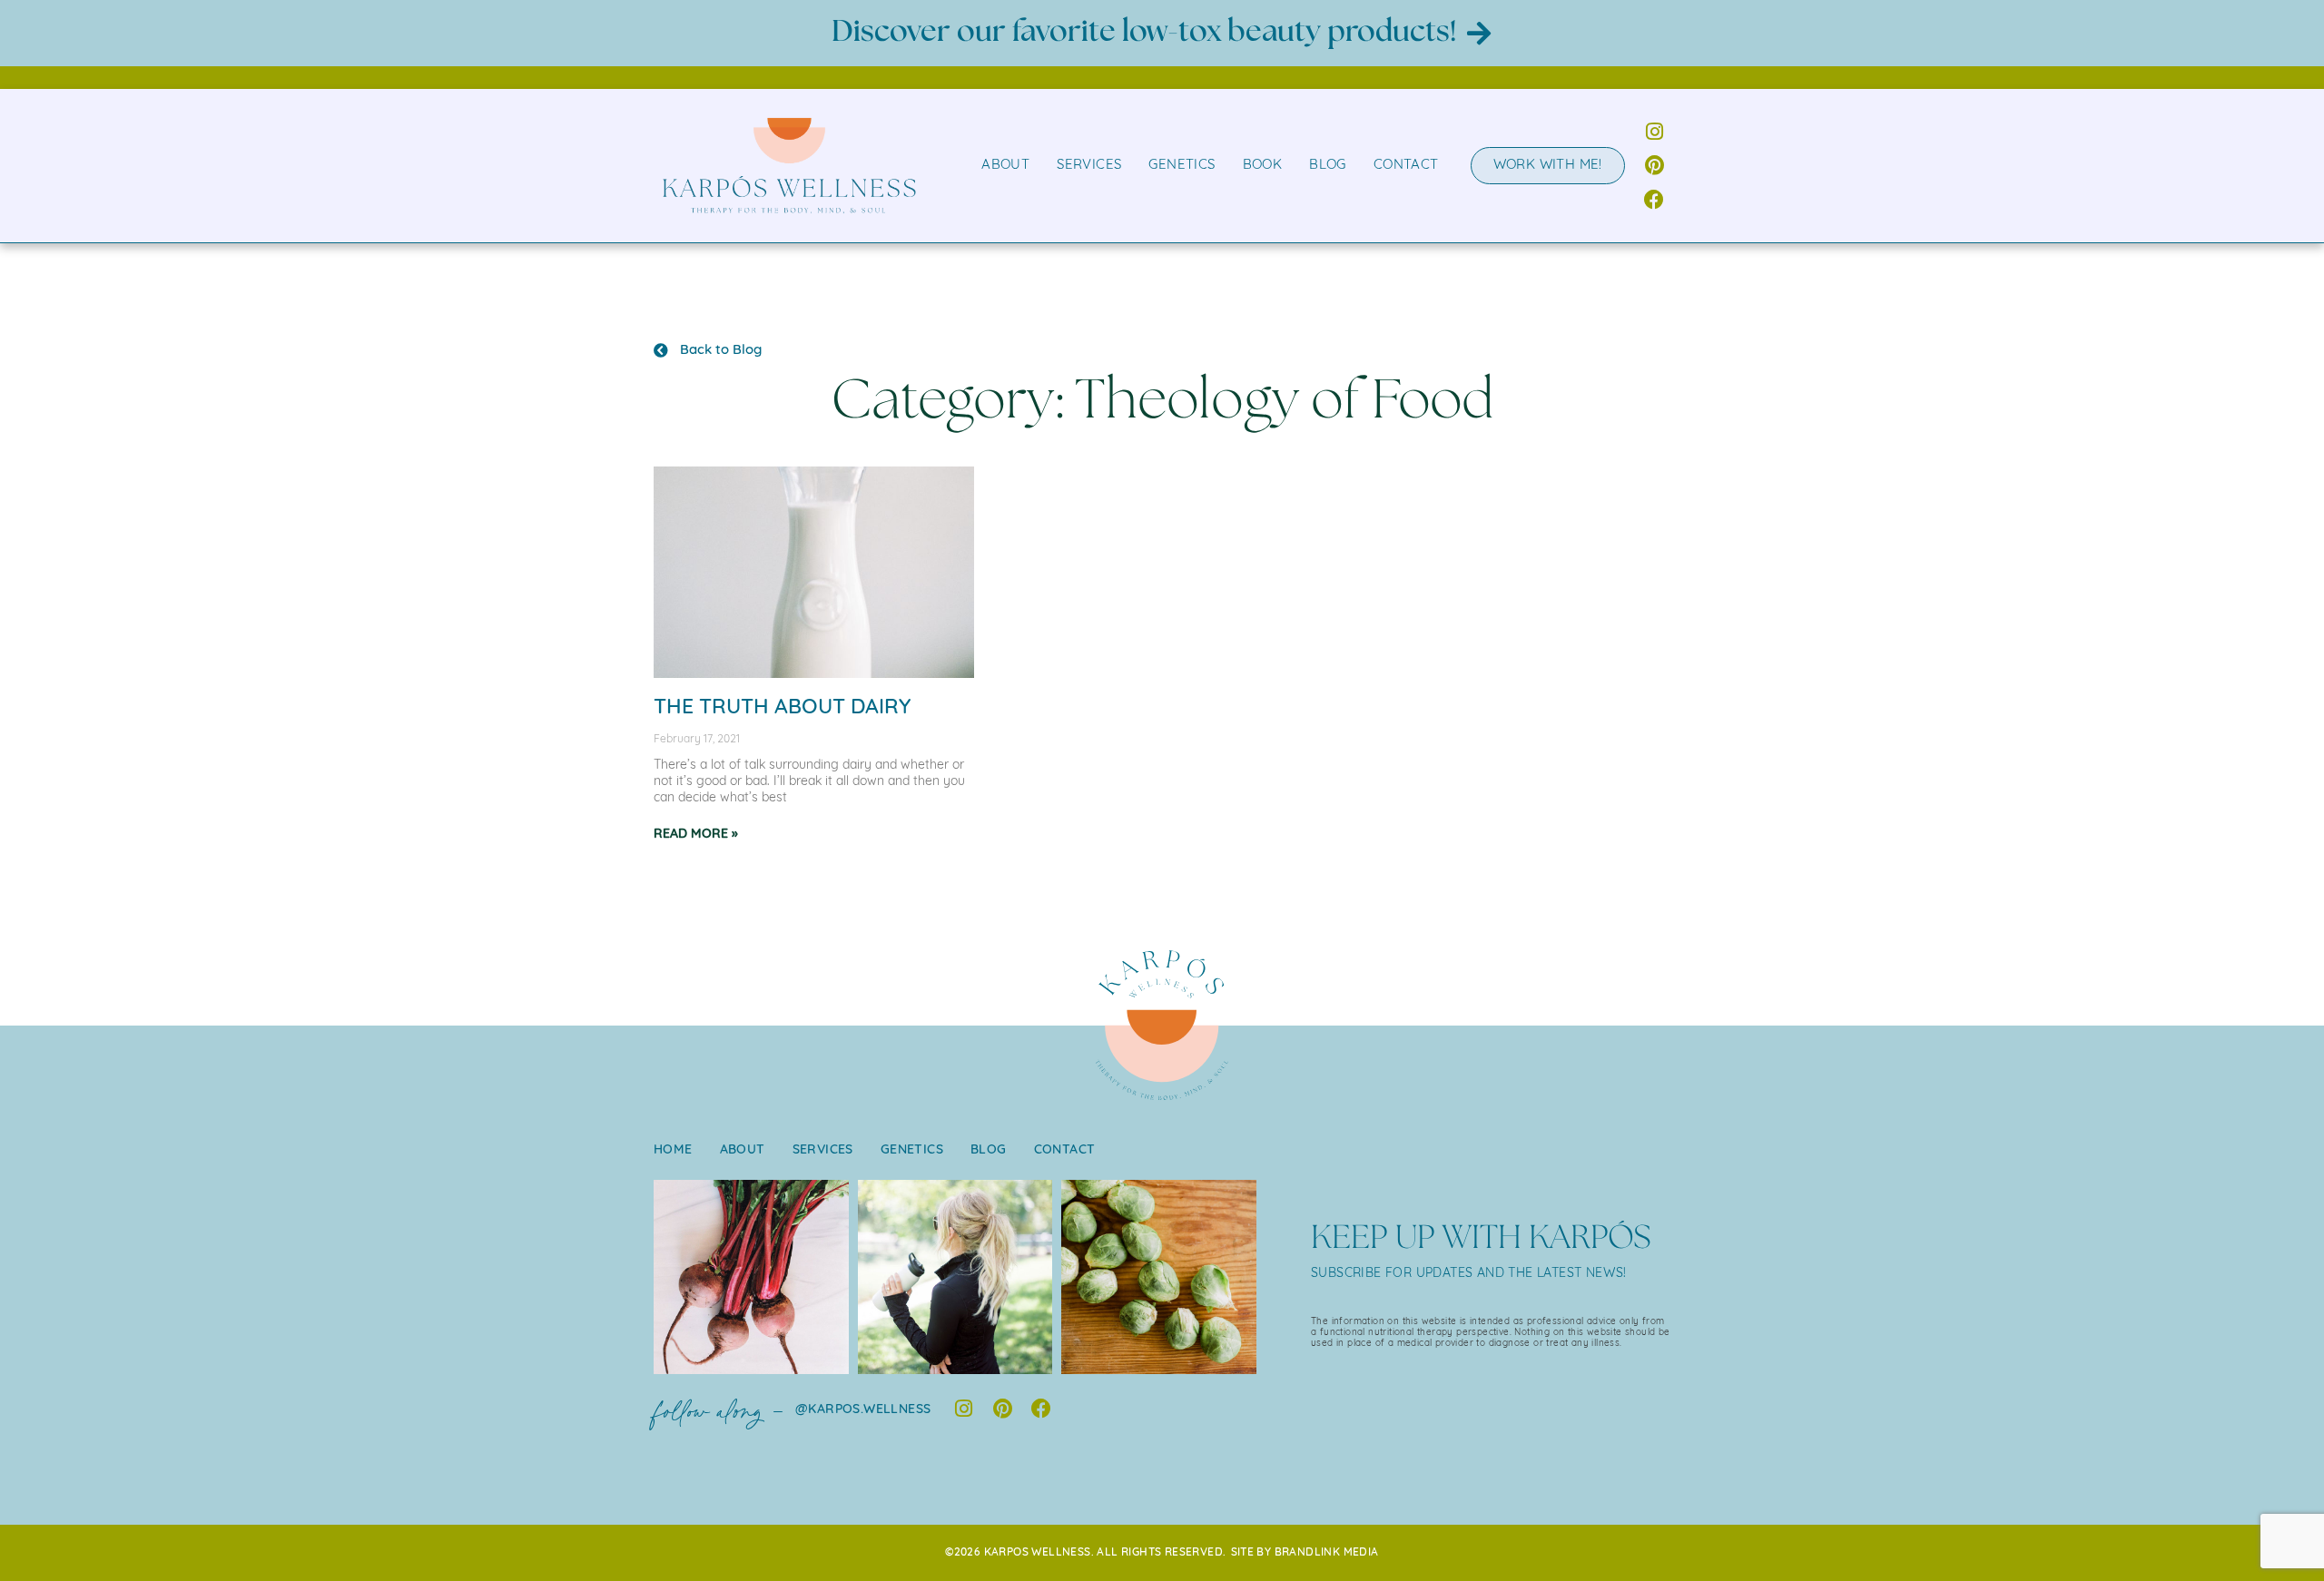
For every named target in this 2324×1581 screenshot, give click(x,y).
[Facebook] (1654, 199)
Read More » (696, 835)
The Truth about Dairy (782, 708)
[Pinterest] (1654, 166)
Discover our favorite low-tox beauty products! (1144, 32)
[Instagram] (1654, 132)
